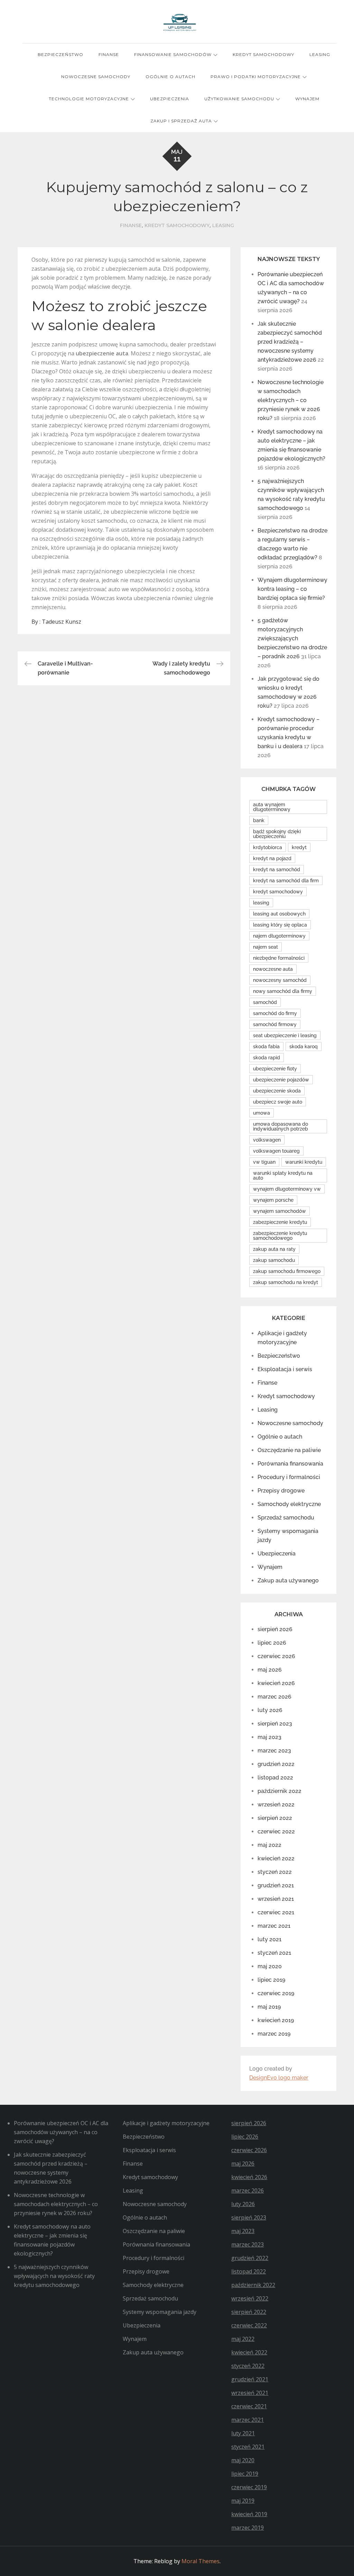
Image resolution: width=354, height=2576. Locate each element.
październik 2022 (280, 1791)
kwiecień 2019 (276, 2020)
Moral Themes (201, 2561)
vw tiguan (264, 1162)
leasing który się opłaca (280, 925)
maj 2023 (269, 1737)
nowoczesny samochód (280, 980)
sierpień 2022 (275, 1818)
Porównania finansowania (290, 1464)
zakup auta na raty (274, 1249)
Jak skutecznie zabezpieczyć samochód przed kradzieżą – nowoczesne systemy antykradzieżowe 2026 (290, 342)
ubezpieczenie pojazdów (281, 1080)
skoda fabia (266, 1047)
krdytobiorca (268, 847)
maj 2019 (269, 2007)
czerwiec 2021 (276, 1912)
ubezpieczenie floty (275, 1069)
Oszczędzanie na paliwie (289, 1450)
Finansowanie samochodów (173, 54)
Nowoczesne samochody (96, 77)
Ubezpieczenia (170, 99)
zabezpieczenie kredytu (280, 1222)
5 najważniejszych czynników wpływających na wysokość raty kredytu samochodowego (54, 2276)
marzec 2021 (274, 1926)
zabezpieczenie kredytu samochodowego (280, 1236)
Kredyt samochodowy (263, 54)
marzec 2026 (274, 1697)
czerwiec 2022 (276, 1831)
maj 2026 (270, 1670)
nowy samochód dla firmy (283, 991)
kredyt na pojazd (272, 858)
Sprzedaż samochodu (286, 1518)
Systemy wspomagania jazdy (160, 2312)
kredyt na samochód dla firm (286, 881)
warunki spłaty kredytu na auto (283, 1175)
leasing (261, 903)
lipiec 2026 (272, 1643)
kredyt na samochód (277, 869)
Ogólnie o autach (170, 77)
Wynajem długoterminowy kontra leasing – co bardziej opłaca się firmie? (292, 589)
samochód (265, 1002)
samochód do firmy (275, 1013)
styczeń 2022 (275, 1872)
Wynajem (307, 99)
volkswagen (267, 1140)
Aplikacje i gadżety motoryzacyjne (166, 2123)
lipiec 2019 (271, 1980)
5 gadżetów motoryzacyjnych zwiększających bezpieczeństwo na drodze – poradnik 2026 (292, 638)
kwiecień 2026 (276, 1683)
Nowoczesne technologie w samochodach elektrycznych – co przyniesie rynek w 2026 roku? (291, 400)
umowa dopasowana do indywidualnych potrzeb (281, 1126)
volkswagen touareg (276, 1151)
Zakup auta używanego (288, 1580)
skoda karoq (304, 1047)
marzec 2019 (274, 2034)
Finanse (109, 54)
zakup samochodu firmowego (287, 1271)
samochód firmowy (275, 1024)
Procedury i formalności (289, 1477)
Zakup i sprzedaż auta (181, 121)
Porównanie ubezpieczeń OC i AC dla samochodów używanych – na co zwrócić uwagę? (61, 2132)
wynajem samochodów (280, 1211)
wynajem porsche (273, 1200)
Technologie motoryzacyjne (89, 99)
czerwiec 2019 (276, 1993)
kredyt (299, 847)
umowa (262, 1113)
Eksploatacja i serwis (285, 1369)
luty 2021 (269, 1939)
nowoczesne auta (273, 969)
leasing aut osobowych (279, 914)
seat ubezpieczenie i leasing (285, 1035)
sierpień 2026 (275, 1629)
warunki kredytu (304, 1162)
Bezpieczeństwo (60, 54)
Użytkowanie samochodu (239, 99)
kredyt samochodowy (278, 892)
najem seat (265, 947)
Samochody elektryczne (289, 1504)
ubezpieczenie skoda (277, 1091)
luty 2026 (270, 1710)
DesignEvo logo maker (279, 2078)
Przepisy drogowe (281, 1491)
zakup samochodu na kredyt (286, 1282)
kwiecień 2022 (276, 1858)
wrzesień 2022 (276, 1805)
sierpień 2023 (275, 1724)
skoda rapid (267, 1058)
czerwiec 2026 (276, 1656)
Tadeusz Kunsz (62, 622)
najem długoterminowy (279, 936)
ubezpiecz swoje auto (278, 1102)
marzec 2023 (274, 1751)
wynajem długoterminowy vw (287, 1189)
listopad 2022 (275, 1778)
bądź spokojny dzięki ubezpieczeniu (277, 834)
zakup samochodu (274, 1260)
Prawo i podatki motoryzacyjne (256, 77)
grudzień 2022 (276, 1764)
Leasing (320, 54)
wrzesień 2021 (276, 1899)
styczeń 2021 (274, 1953)
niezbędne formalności (279, 958)
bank (259, 820)
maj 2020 (270, 1966)
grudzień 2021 (276, 1885)
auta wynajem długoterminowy (272, 807)
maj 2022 (269, 1845)
